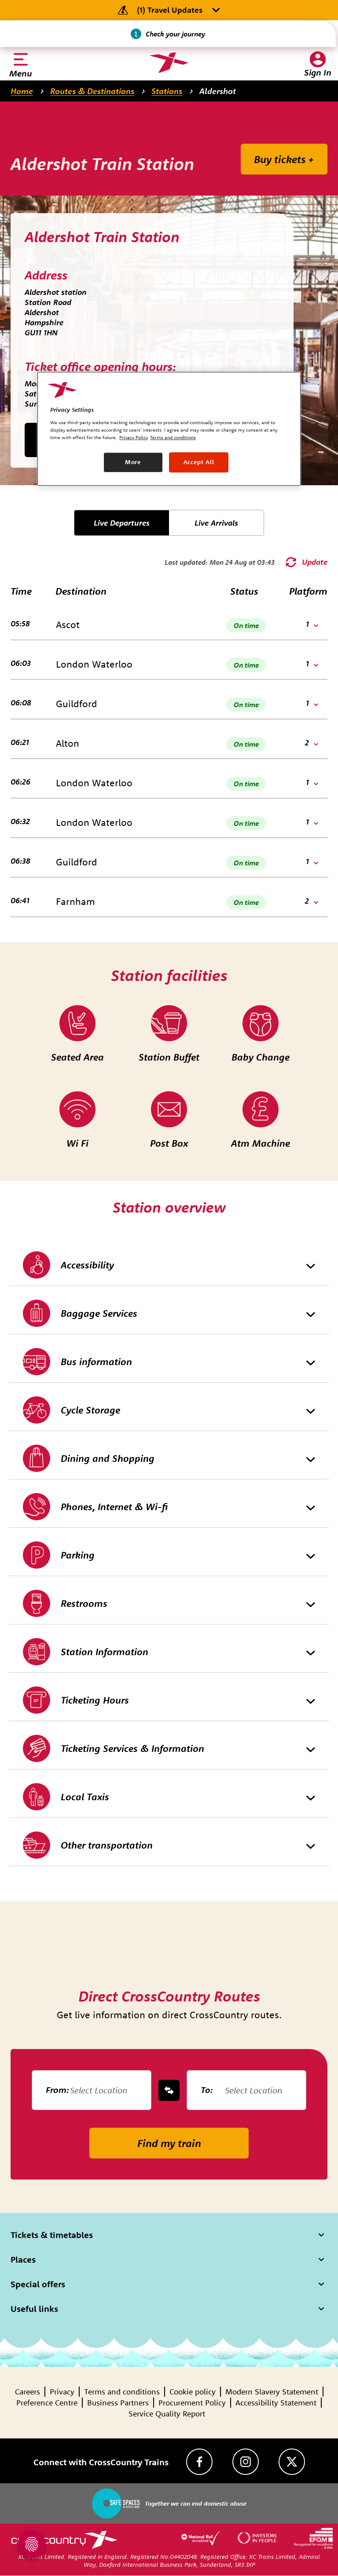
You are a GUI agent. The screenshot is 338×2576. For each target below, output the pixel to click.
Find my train (169, 2143)
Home (22, 91)
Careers (28, 2392)
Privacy (62, 2392)
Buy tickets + (284, 159)
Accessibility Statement (276, 2403)
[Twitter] (292, 2462)
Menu (21, 73)
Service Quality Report (167, 2414)
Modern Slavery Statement (272, 2392)
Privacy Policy (134, 437)
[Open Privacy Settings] (32, 2544)
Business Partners (118, 2403)
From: (57, 2090)
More (133, 462)
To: (207, 2090)
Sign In (318, 72)
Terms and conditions (122, 2392)
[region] (169, 429)
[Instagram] (246, 2462)
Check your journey (175, 34)
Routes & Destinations (92, 91)
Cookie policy (193, 2392)
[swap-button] (169, 2090)
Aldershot (218, 91)
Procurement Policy (192, 2403)
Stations (167, 91)
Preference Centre (47, 2403)
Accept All (199, 462)
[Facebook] (199, 2462)
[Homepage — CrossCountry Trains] (169, 63)
